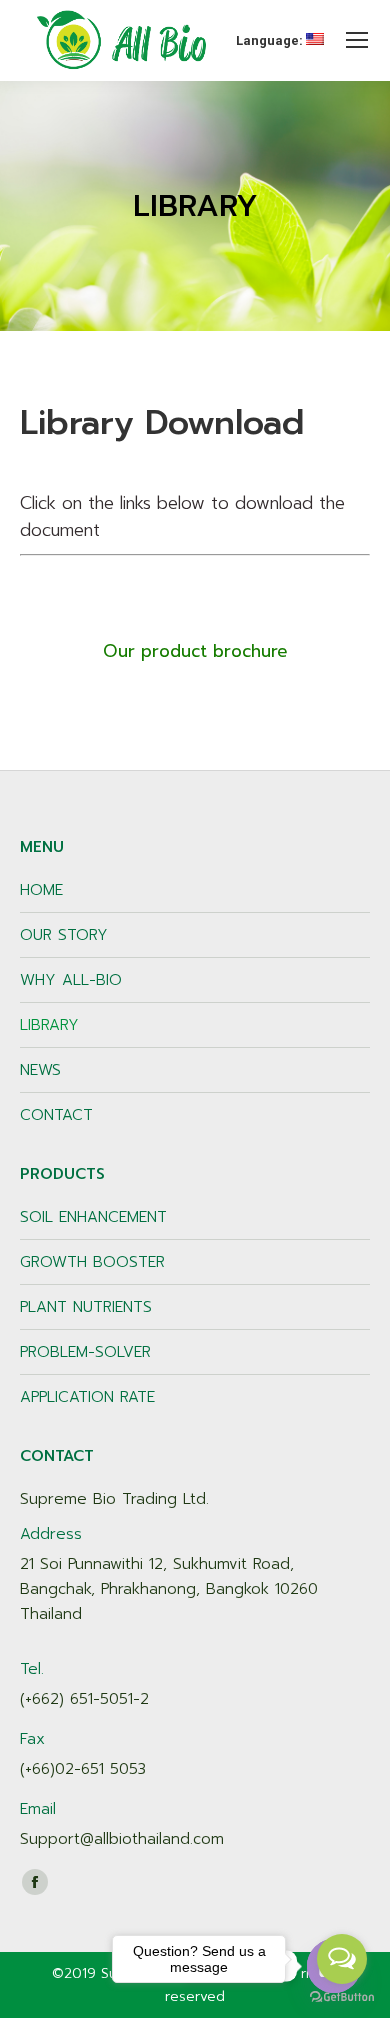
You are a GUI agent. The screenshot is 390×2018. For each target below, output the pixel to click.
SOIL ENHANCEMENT (93, 1217)
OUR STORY (64, 935)
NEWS (40, 1070)
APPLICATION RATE (87, 1397)
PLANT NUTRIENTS (86, 1307)
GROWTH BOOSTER (92, 1262)
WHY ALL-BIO (71, 980)
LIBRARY (49, 1025)
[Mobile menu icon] (357, 40)
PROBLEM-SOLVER (85, 1352)
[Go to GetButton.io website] (342, 1997)
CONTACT (56, 1115)
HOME (41, 890)
